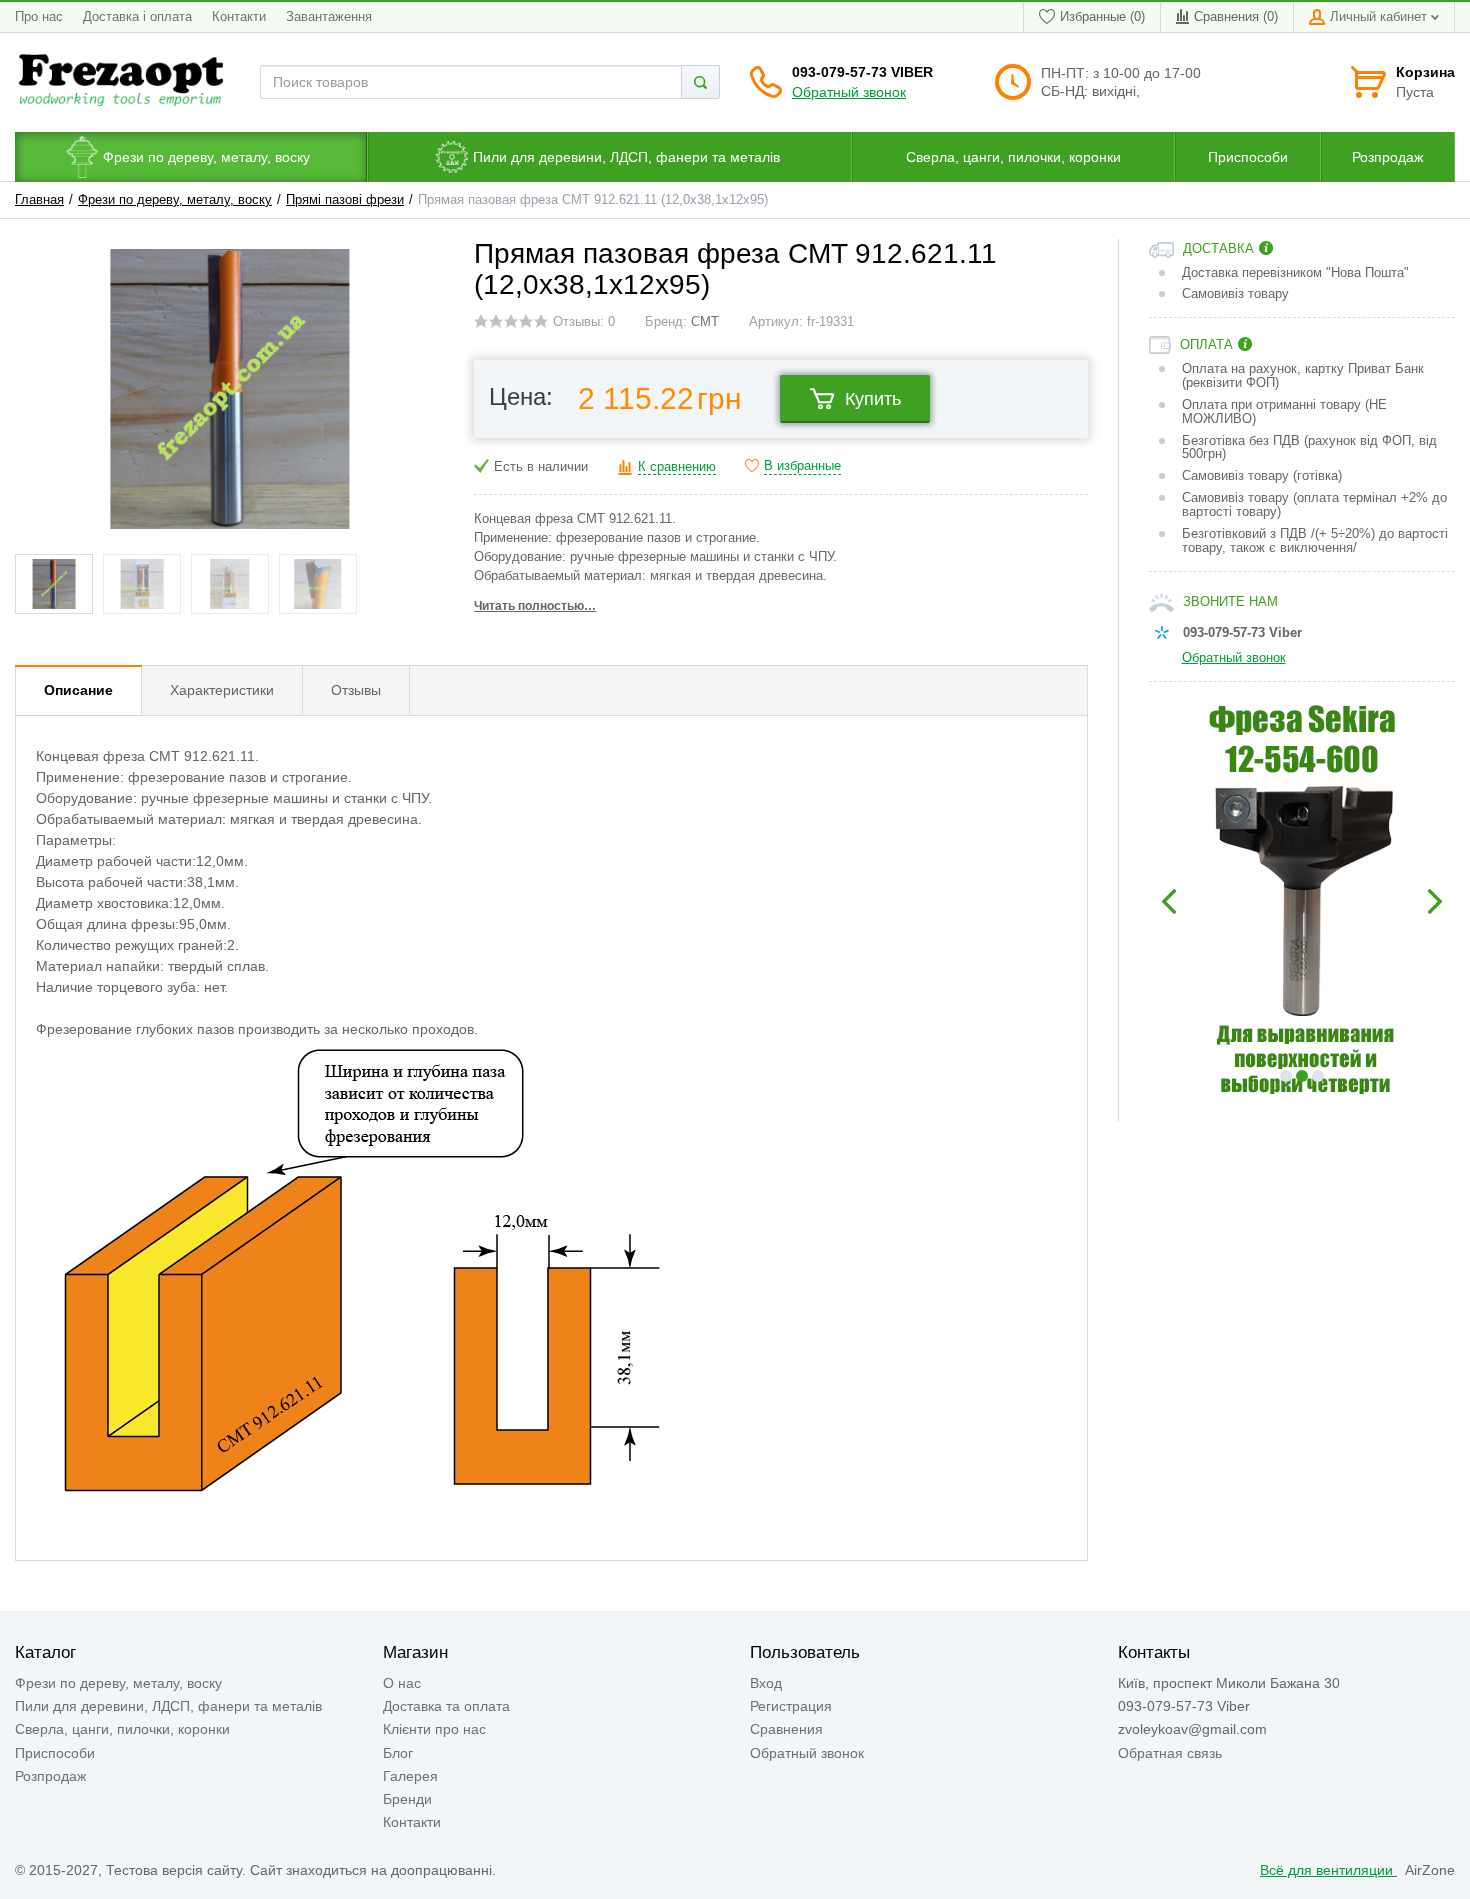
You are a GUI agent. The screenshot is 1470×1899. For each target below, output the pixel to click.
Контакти (239, 17)
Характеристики (222, 690)
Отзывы (356, 690)
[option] (1302, 902)
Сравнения (786, 1729)
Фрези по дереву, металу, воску (175, 200)
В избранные (802, 466)
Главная (39, 200)
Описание (78, 690)
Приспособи (55, 1753)
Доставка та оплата (446, 1706)
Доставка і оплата (137, 17)
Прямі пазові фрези (345, 200)
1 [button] (1286, 1076)
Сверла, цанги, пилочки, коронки (122, 1729)
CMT (705, 322)
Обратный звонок (849, 92)
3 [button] (1318, 1076)
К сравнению (677, 467)
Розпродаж (50, 1776)
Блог (398, 1753)
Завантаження (329, 17)
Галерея (410, 1776)
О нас (402, 1683)
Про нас (39, 17)
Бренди (407, 1799)
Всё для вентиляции (1328, 1870)
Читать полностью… (535, 606)
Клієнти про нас (434, 1729)
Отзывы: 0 (584, 322)
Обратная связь (1170, 1753)
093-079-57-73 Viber (862, 72)
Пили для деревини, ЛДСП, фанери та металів (168, 1706)
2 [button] (1302, 1076)
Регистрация (791, 1706)
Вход (766, 1683)
